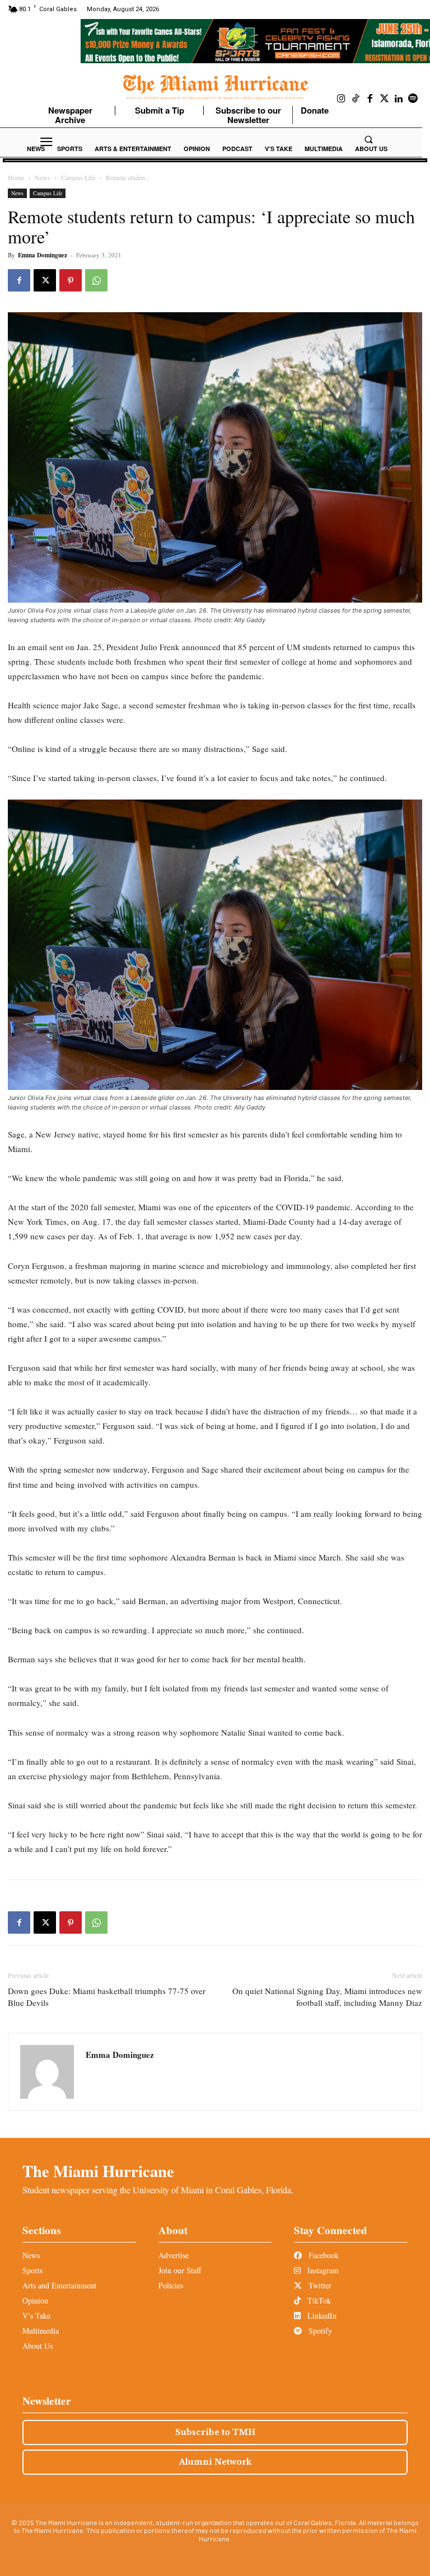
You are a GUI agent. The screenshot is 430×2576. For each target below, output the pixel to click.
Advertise (174, 2255)
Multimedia (41, 2331)
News (43, 177)
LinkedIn (321, 2316)
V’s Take (36, 2316)
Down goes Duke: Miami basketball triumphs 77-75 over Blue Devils (107, 1997)
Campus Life (78, 177)
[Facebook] (370, 99)
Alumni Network (215, 2462)
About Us (38, 2346)
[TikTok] (356, 99)
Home (16, 177)
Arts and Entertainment (59, 2285)
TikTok (318, 2300)
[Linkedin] (399, 99)
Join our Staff (180, 2270)
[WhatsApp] (96, 280)
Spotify (319, 2331)
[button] (368, 139)
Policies (171, 2285)
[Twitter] (385, 99)
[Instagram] (342, 99)
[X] (45, 280)
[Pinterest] (71, 280)
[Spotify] (413, 99)
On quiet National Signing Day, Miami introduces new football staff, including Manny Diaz (327, 1997)
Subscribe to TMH (215, 2432)
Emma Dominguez (43, 255)
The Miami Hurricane (98, 2171)
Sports (32, 2270)
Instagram (322, 2270)
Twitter (319, 2285)
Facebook (322, 2255)
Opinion (35, 2300)
